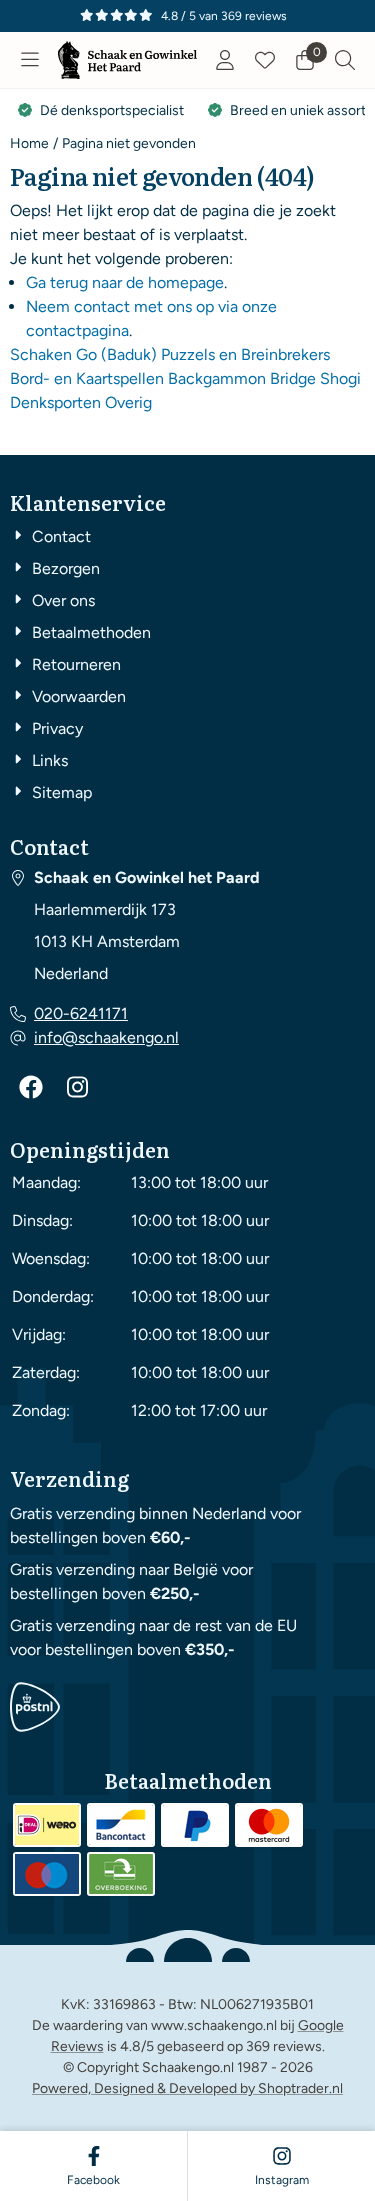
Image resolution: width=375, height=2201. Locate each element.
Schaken (41, 354)
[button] (30, 60)
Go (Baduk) (116, 354)
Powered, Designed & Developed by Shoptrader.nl (187, 2088)
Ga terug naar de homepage (125, 282)
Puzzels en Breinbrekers (245, 354)
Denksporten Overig (81, 402)
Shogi (340, 378)
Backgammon (217, 378)
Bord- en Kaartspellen (87, 378)
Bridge (293, 378)
